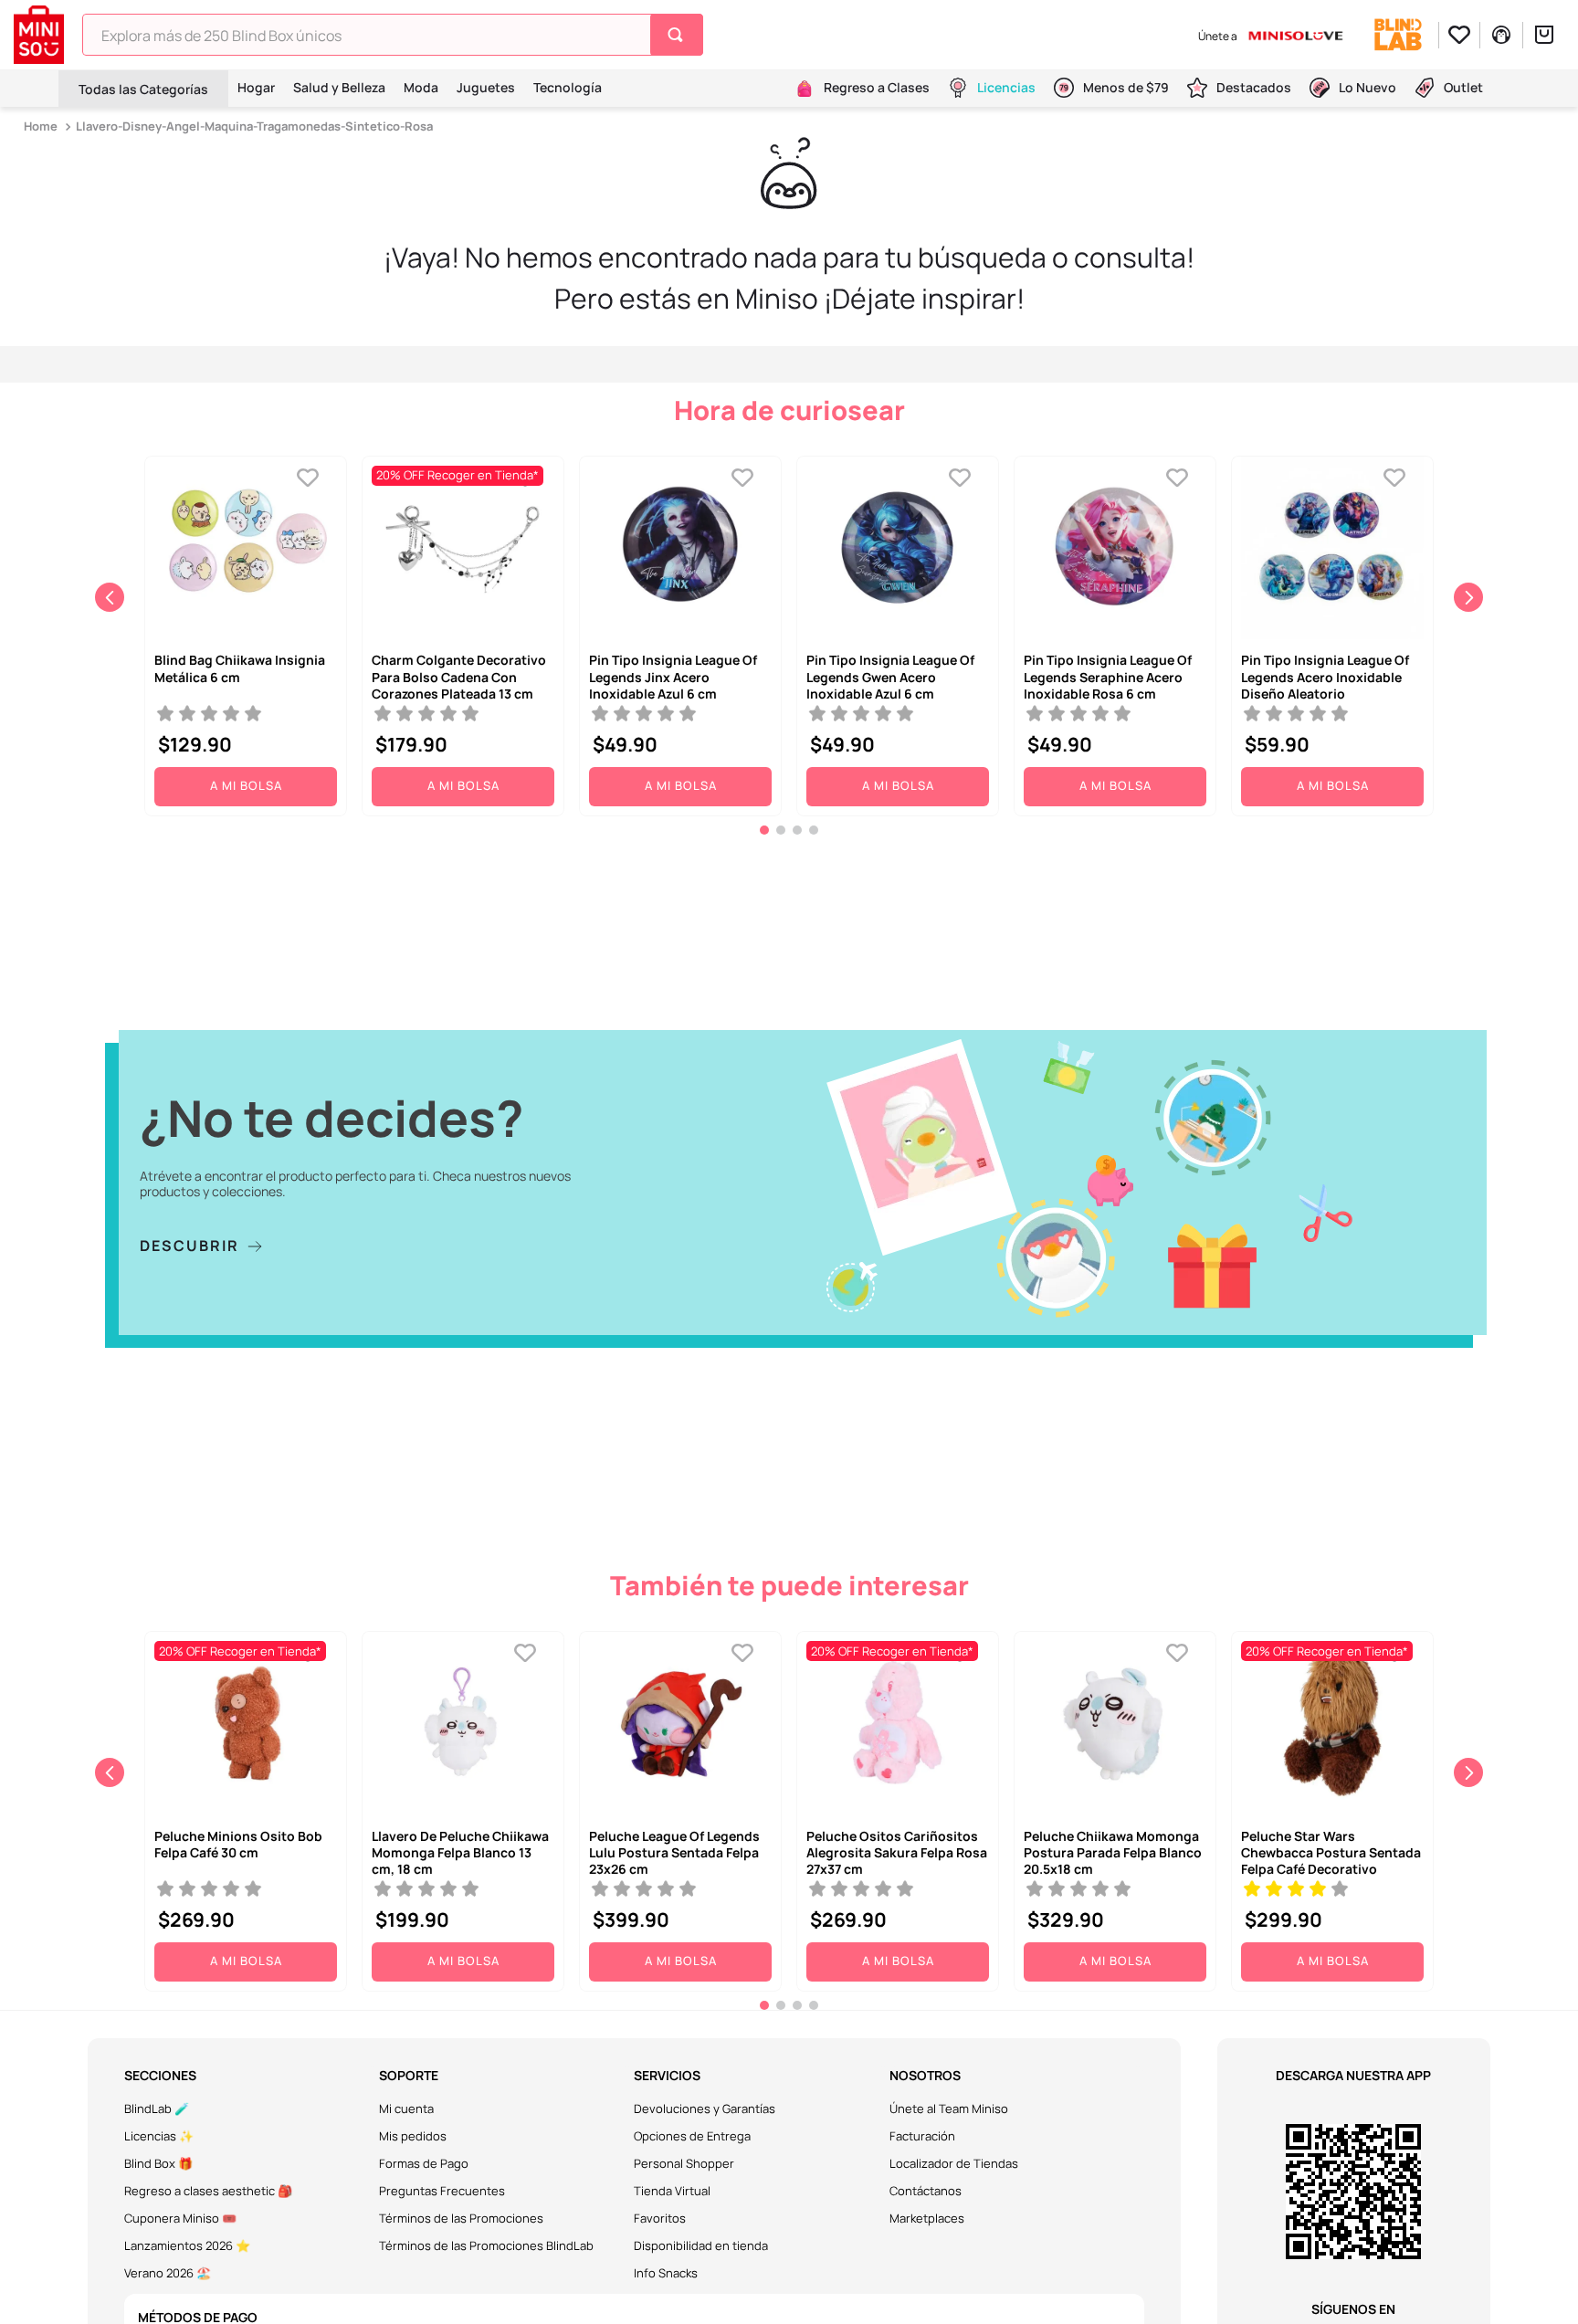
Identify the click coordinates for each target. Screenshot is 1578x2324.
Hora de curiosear (789, 410)
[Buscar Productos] (679, 35)
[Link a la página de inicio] (42, 126)
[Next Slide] (1468, 597)
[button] (764, 830)
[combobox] (393, 35)
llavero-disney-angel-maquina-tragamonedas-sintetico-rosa (254, 126)
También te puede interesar (789, 1585)
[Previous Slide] (110, 597)
